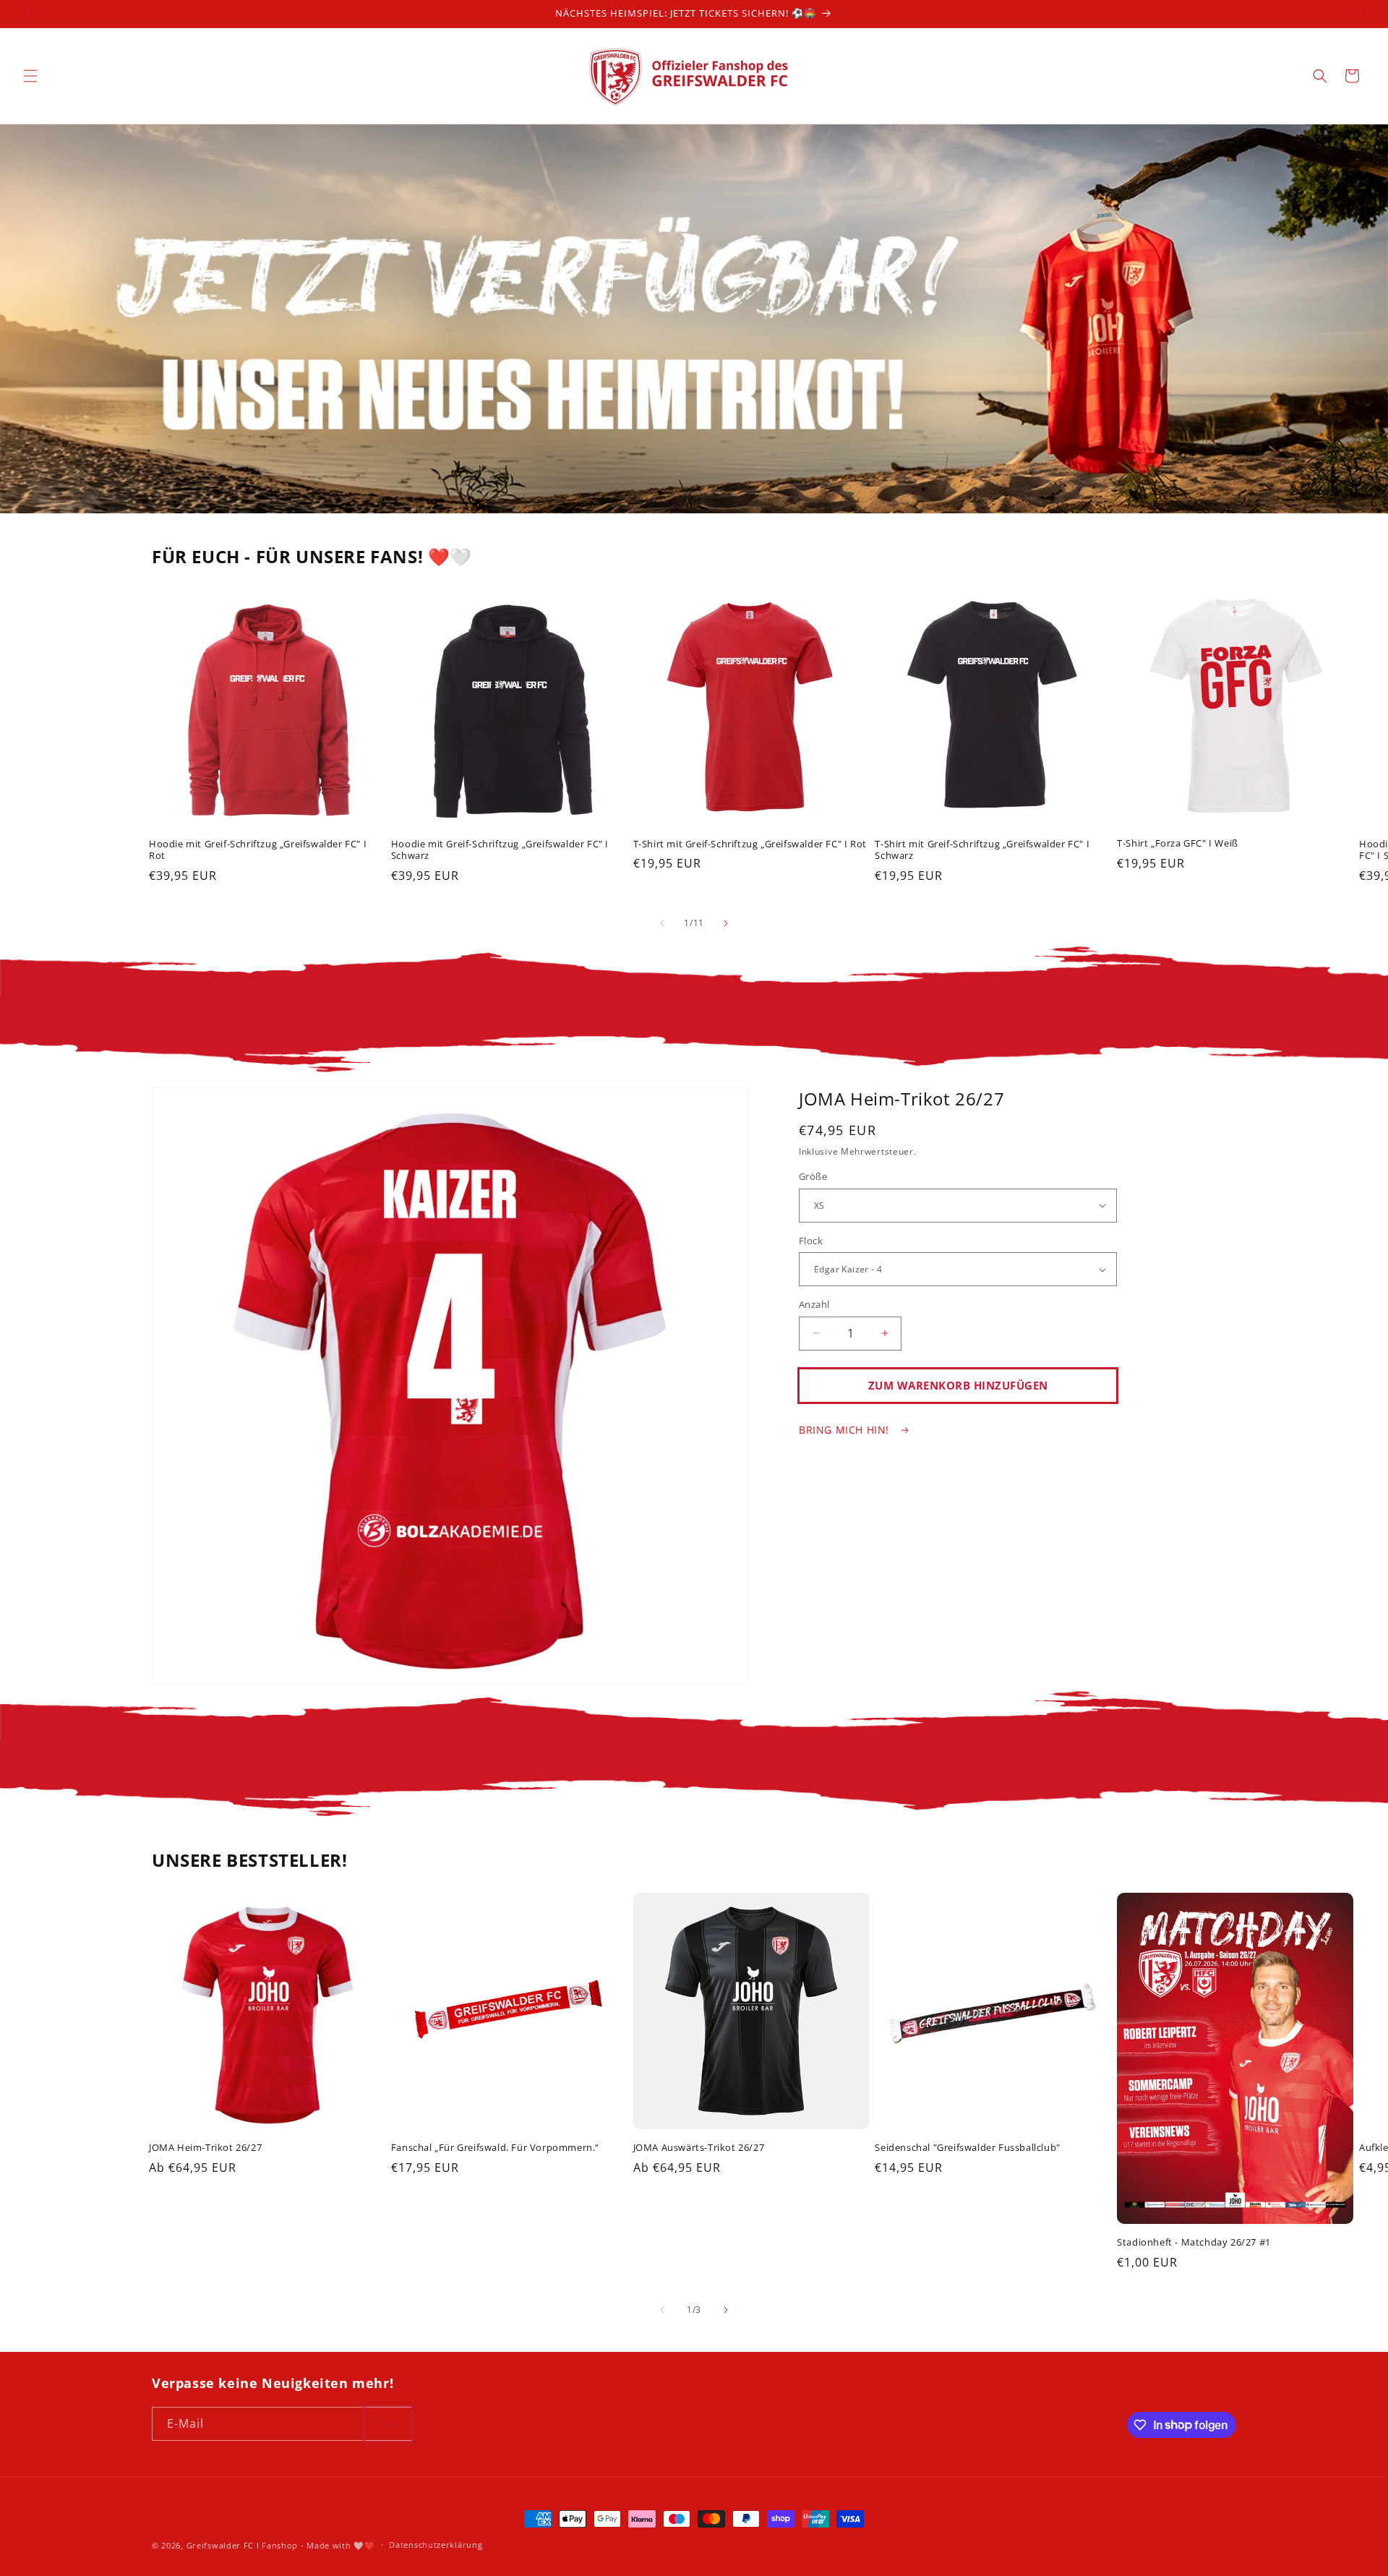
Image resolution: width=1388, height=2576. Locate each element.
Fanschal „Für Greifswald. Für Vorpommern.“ (495, 2148)
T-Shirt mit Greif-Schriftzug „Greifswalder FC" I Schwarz (982, 850)
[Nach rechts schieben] (726, 923)
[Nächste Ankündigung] (1360, 14)
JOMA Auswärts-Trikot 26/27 (699, 2148)
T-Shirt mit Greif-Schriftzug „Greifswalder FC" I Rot (750, 844)
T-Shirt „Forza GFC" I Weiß (1178, 843)
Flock (811, 1241)
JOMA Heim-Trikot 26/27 (205, 2148)
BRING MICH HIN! (846, 1430)
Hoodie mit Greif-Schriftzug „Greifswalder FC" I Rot (258, 850)
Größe (813, 1176)
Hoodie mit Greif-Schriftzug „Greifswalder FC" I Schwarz (500, 850)
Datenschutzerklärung (436, 2545)
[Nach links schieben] (662, 923)
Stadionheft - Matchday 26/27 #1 (1194, 2242)
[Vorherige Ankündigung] (28, 14)
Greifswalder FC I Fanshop (244, 2545)
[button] (30, 76)
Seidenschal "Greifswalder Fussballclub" (967, 2148)
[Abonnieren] (388, 2424)
